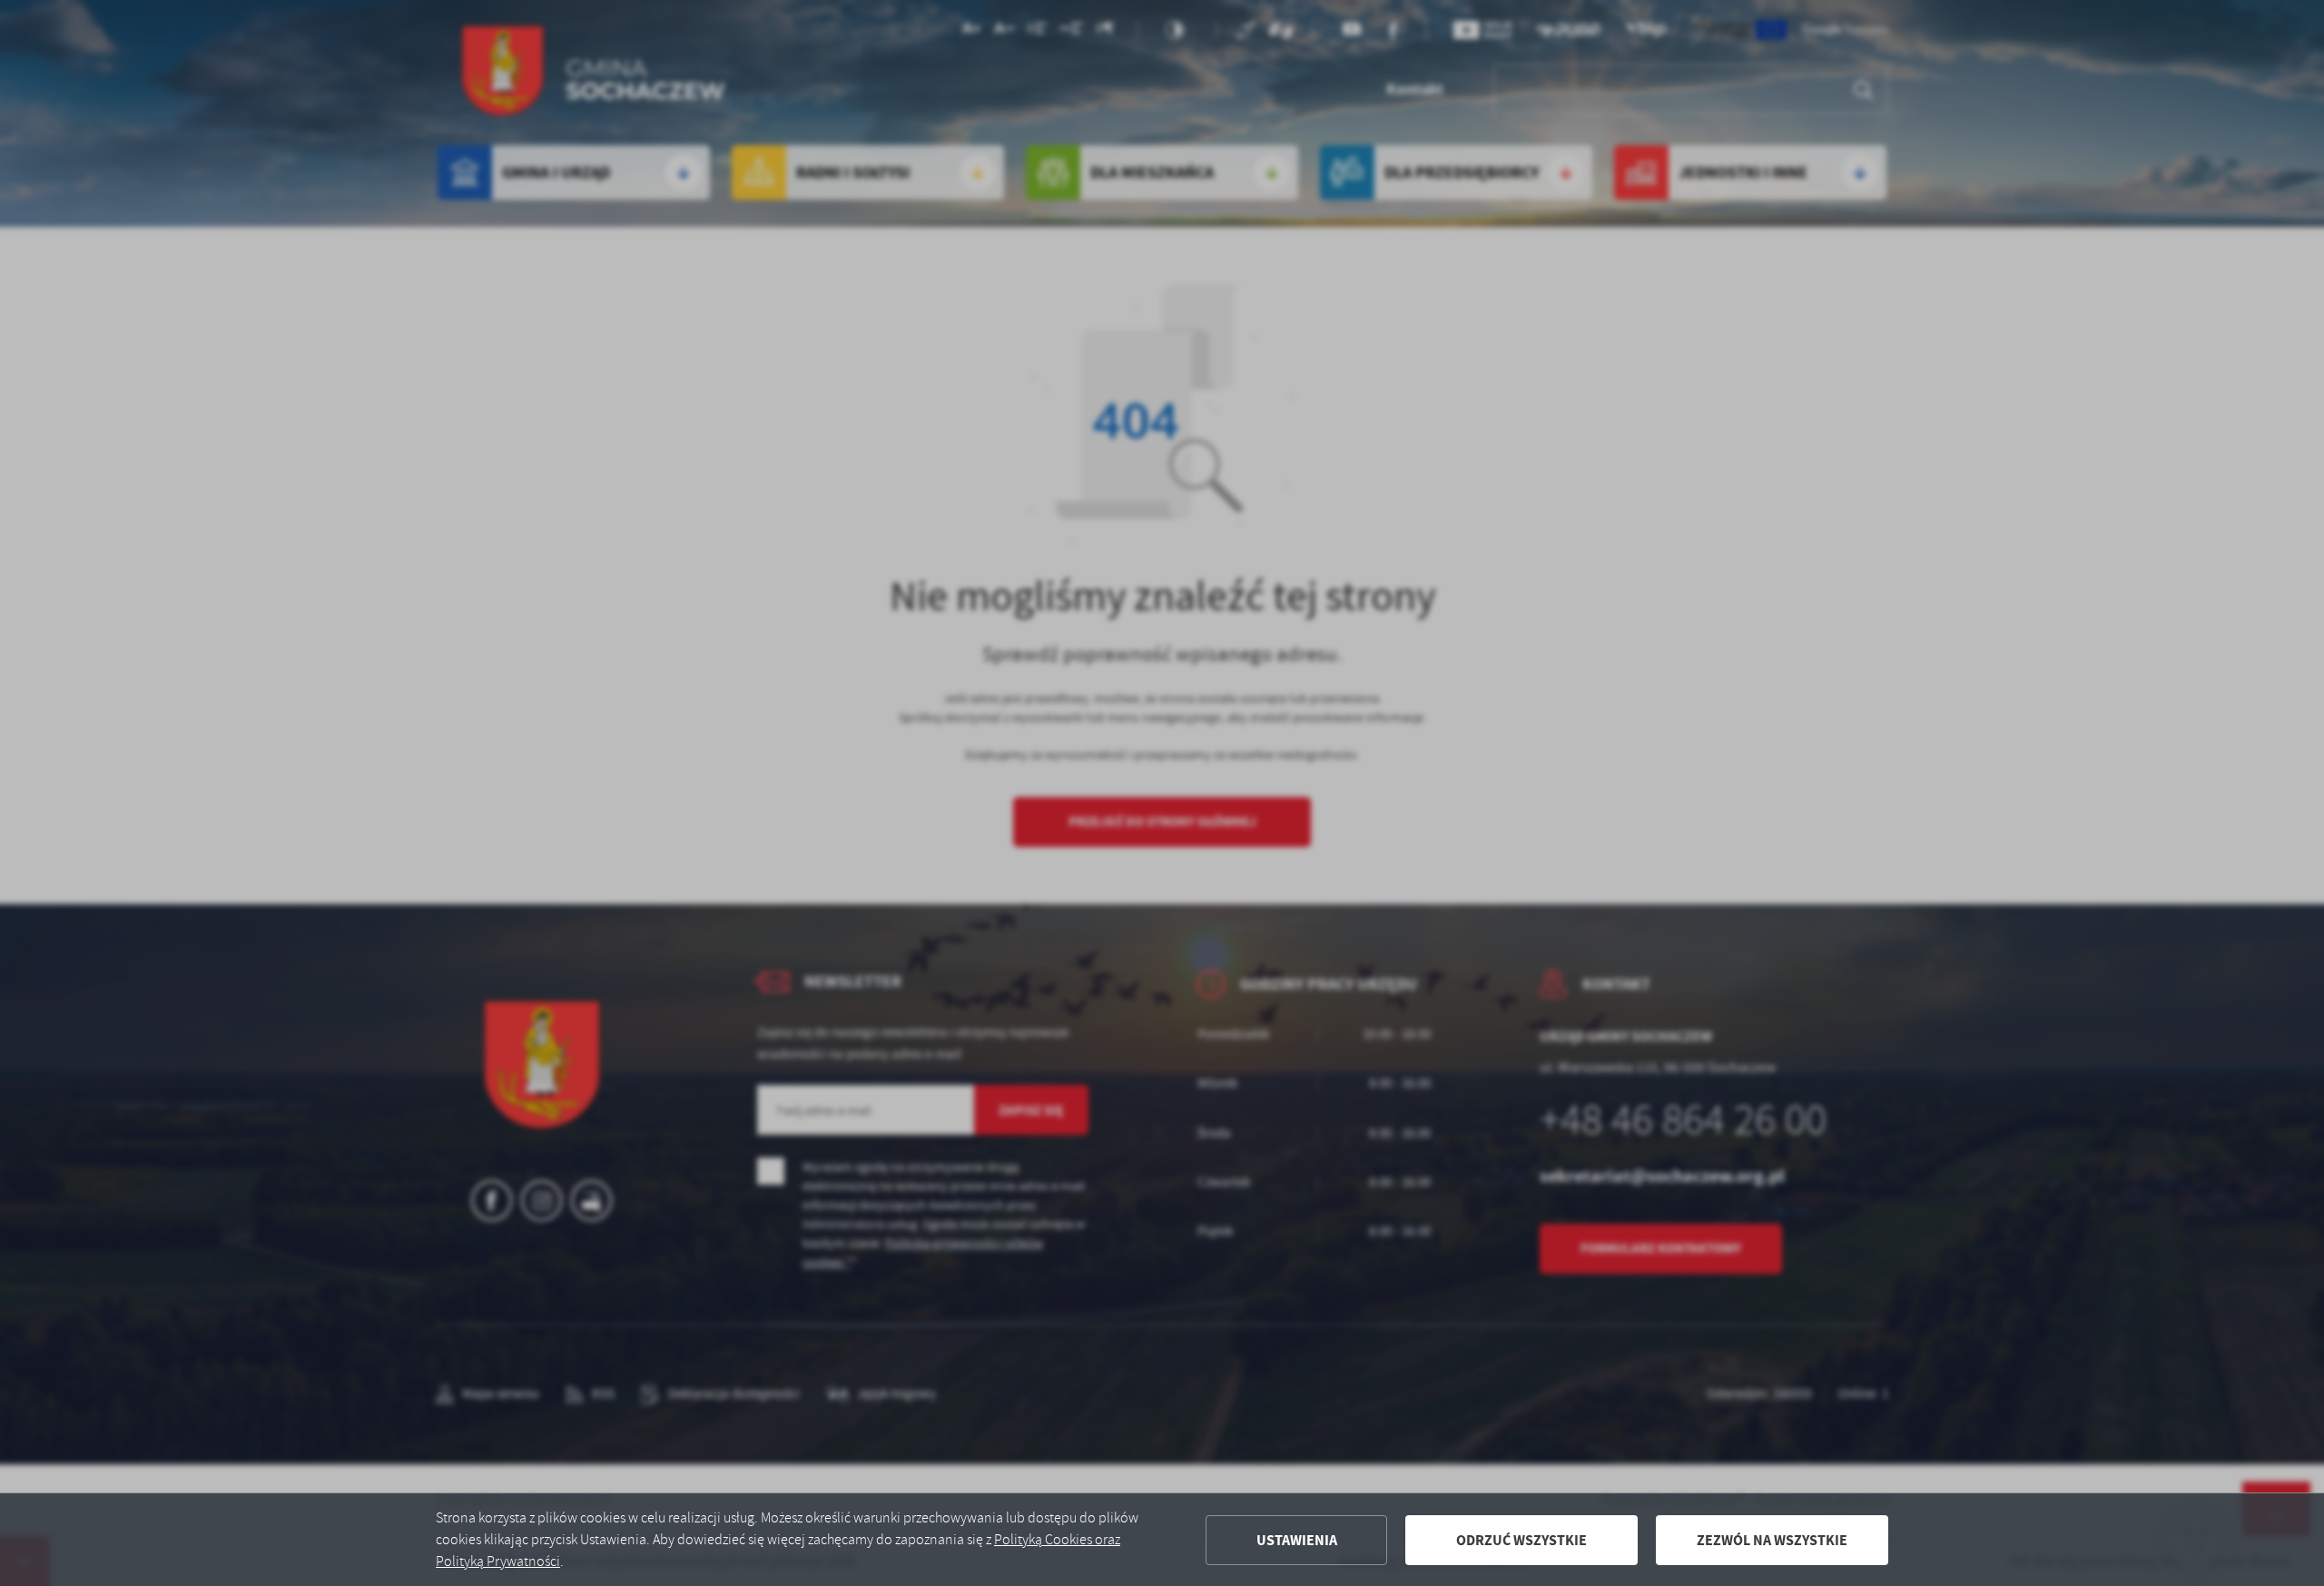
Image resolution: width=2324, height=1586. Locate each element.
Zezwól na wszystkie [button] (1772, 1540)
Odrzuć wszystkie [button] (1521, 1540)
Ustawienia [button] (1297, 1540)
